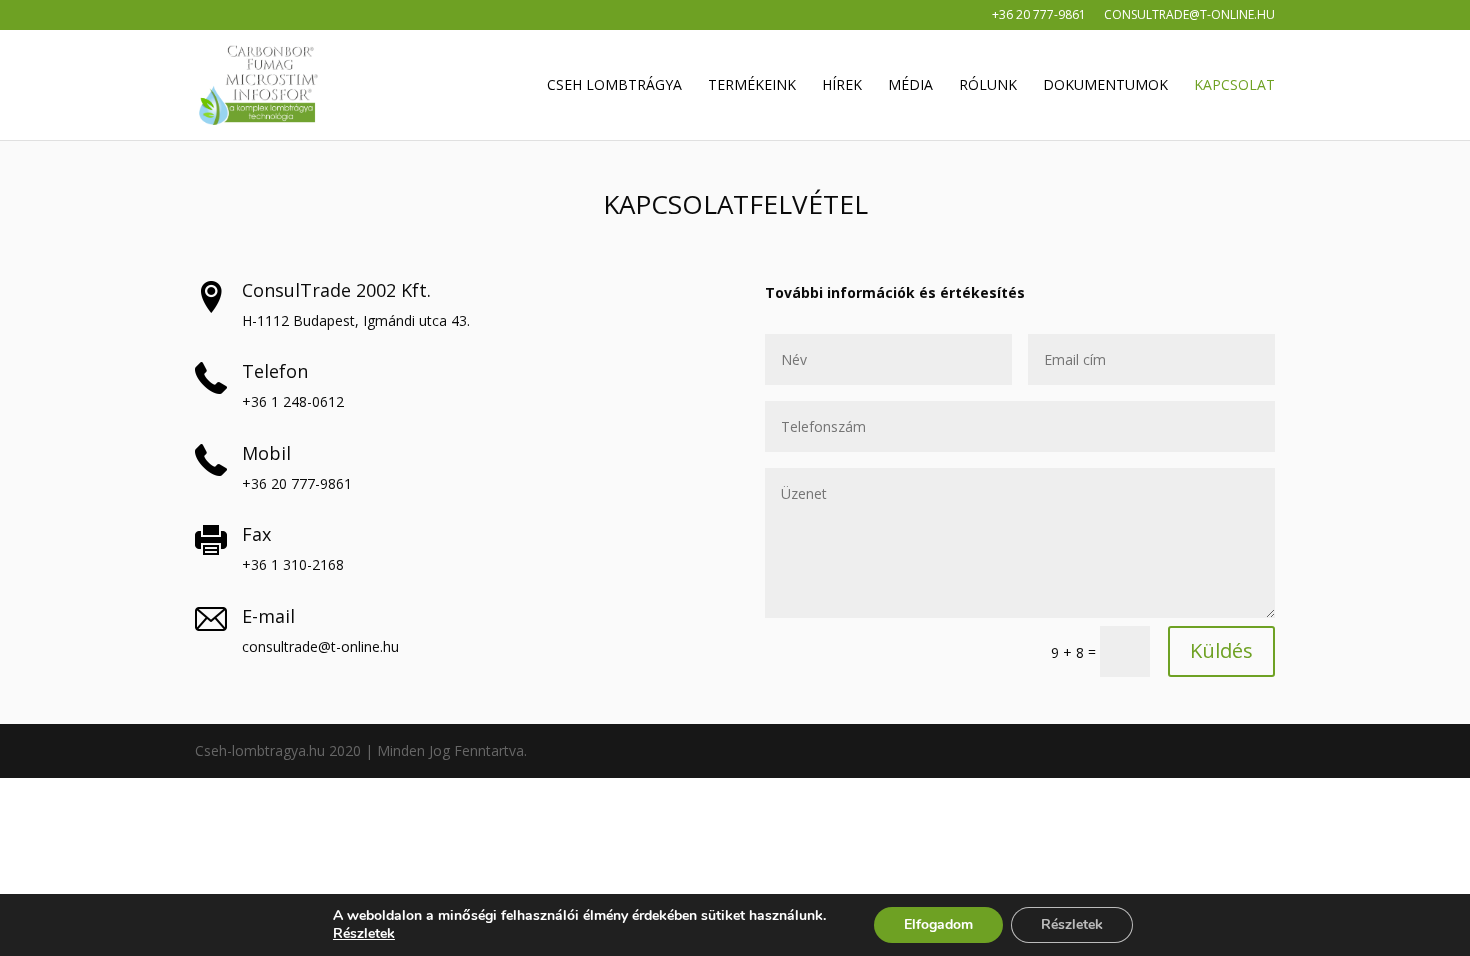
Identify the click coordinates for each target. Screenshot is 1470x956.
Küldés (1221, 650)
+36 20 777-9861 (1039, 16)
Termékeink (752, 86)
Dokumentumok (1105, 86)
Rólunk (988, 86)
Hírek (842, 86)
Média (910, 86)
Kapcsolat (1234, 86)
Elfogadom (938, 924)
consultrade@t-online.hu (1189, 16)
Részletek (364, 934)
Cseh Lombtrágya (614, 86)
